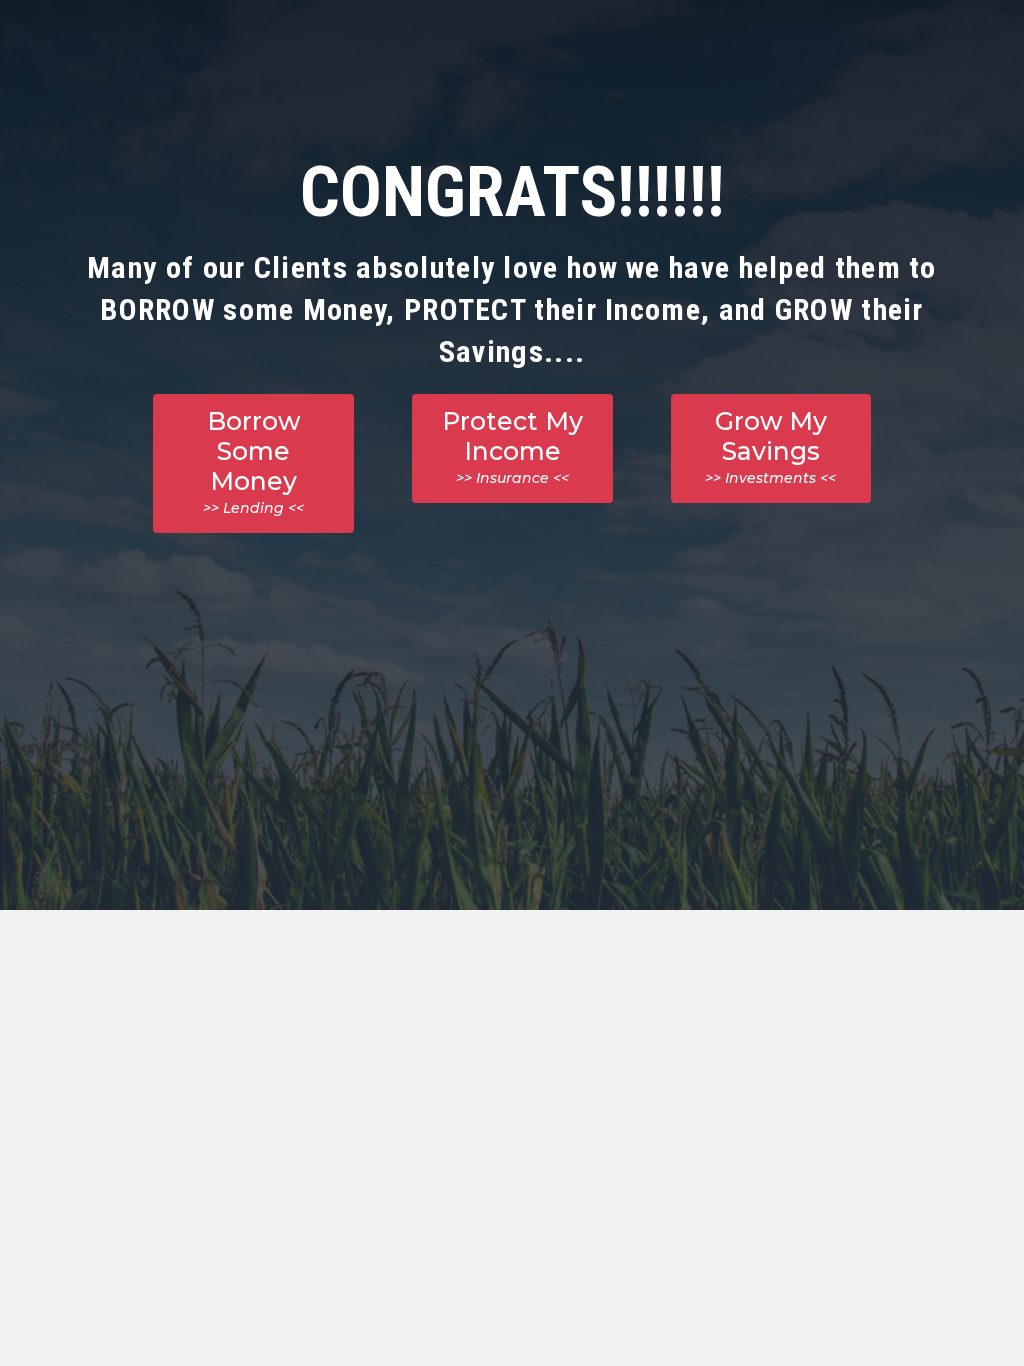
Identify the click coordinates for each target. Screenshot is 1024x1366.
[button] (253, 463)
